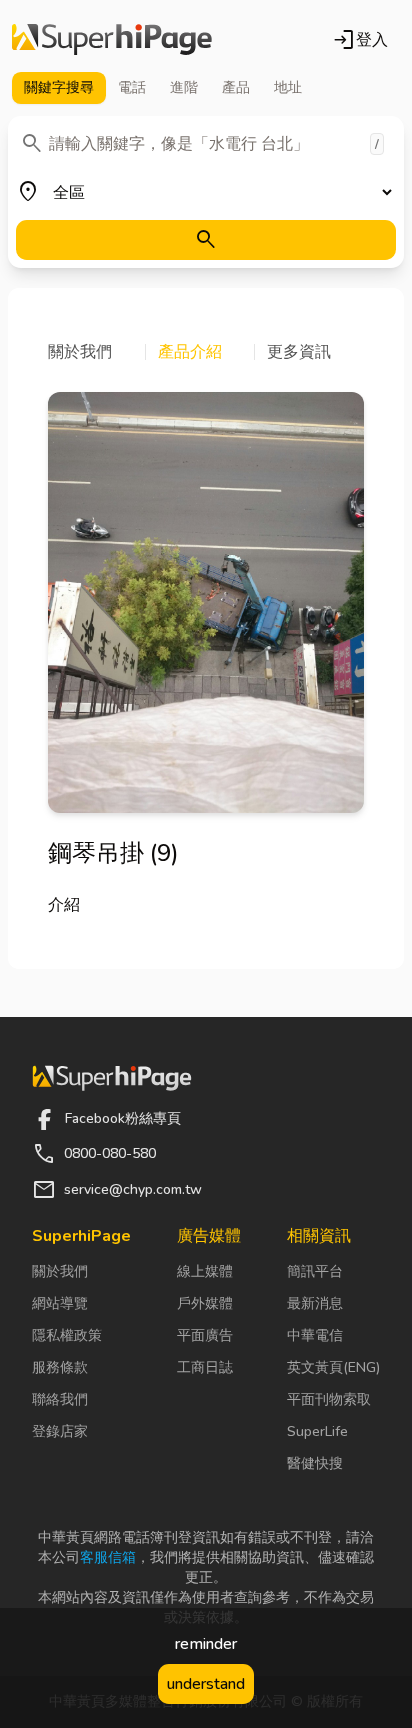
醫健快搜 (315, 1463)
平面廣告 (205, 1335)
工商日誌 (205, 1367)
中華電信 (315, 1335)
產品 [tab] (236, 87)
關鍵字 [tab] (59, 87)
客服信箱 (108, 1557)
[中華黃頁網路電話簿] (112, 40)
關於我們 (60, 1271)
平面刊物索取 (329, 1399)
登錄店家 (60, 1431)
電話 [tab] (132, 87)
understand (206, 1684)
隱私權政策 (67, 1335)
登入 (360, 40)
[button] (97, 352)
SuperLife (317, 1431)
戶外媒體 (205, 1303)
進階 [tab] (184, 87)
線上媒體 (205, 1271)
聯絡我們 (60, 1399)
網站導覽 (60, 1303)
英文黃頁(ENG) (333, 1367)
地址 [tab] (288, 87)
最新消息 (315, 1303)
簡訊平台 (315, 1271)
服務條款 (60, 1367)
